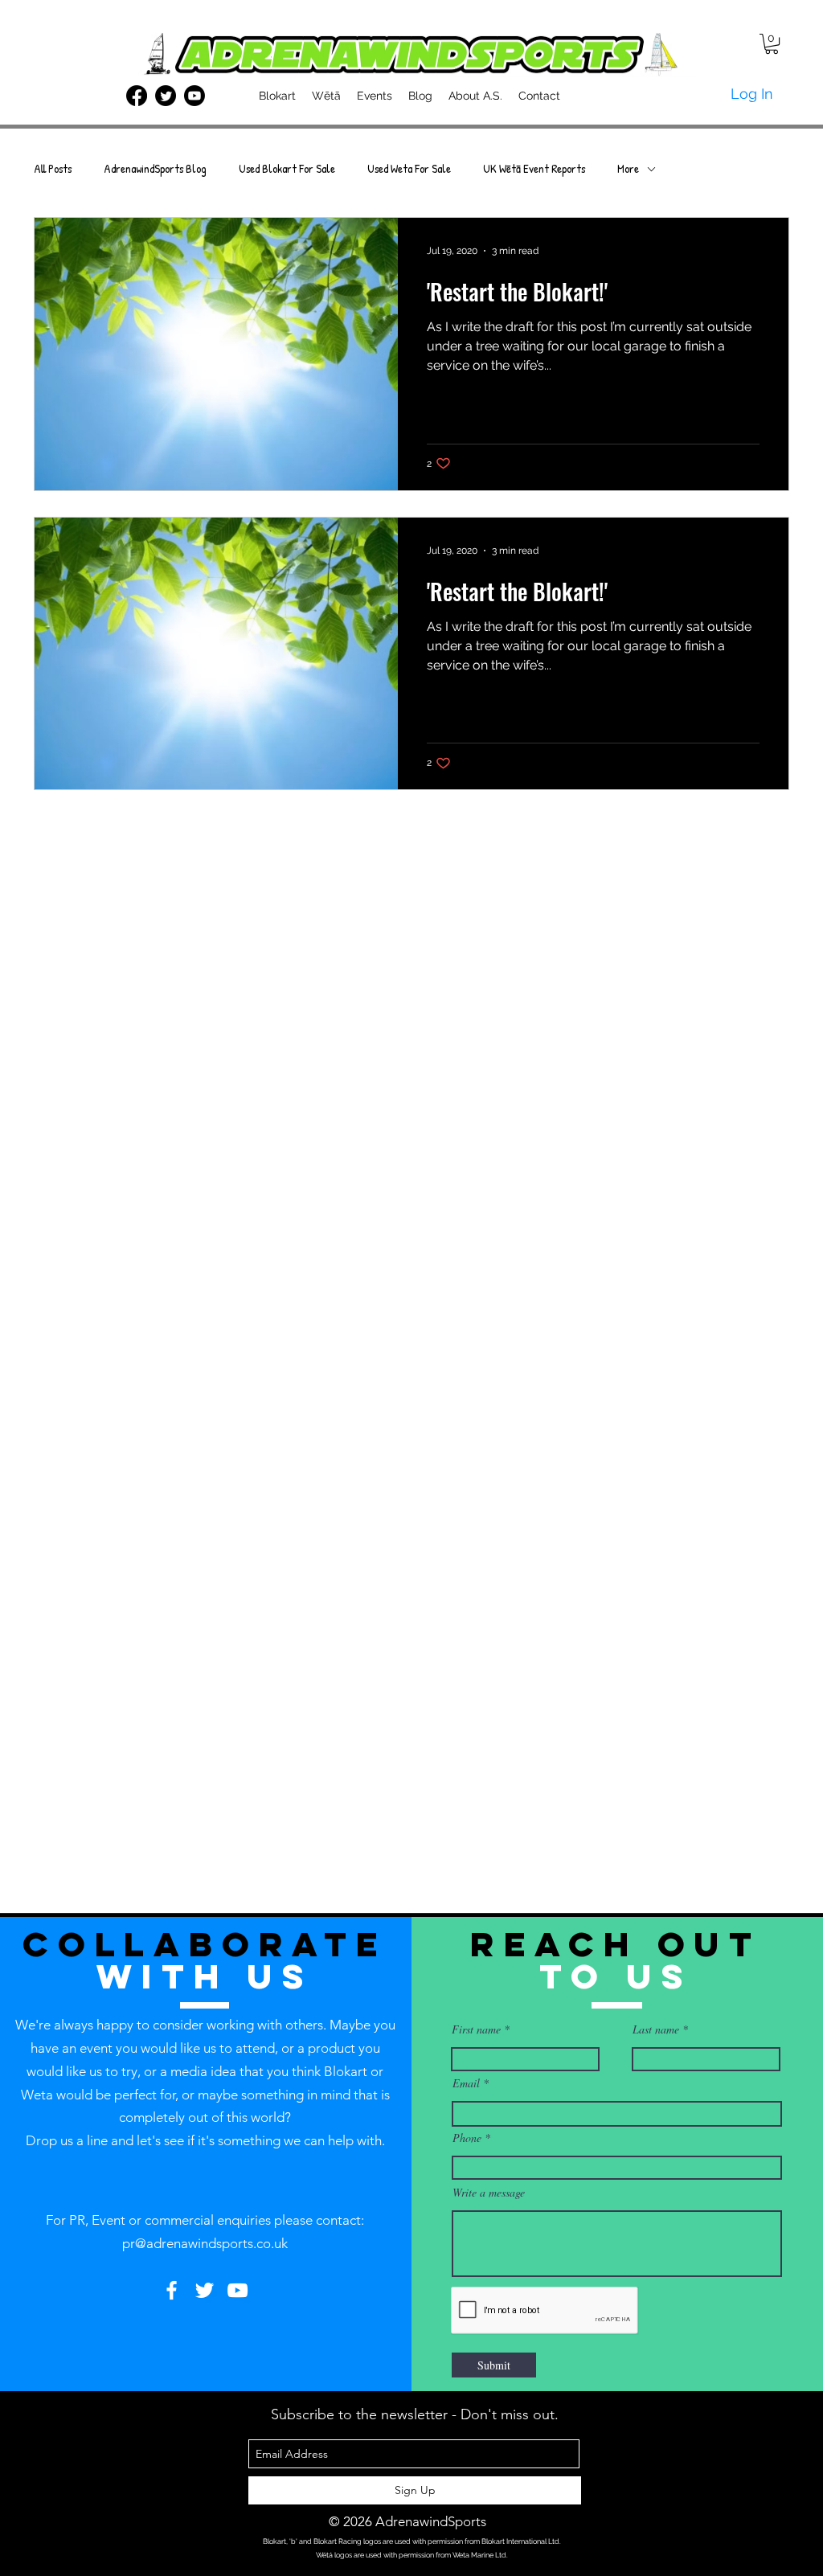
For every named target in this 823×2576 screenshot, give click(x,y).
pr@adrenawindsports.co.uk (205, 2243)
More (628, 169)
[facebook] (137, 96)
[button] (772, 44)
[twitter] (166, 96)
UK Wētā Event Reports (534, 169)
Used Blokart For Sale (287, 169)
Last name (656, 2029)
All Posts (53, 169)
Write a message (489, 2193)
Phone (467, 2138)
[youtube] (194, 96)
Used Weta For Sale (409, 169)
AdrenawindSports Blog (155, 169)
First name (476, 2029)
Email (466, 2083)
